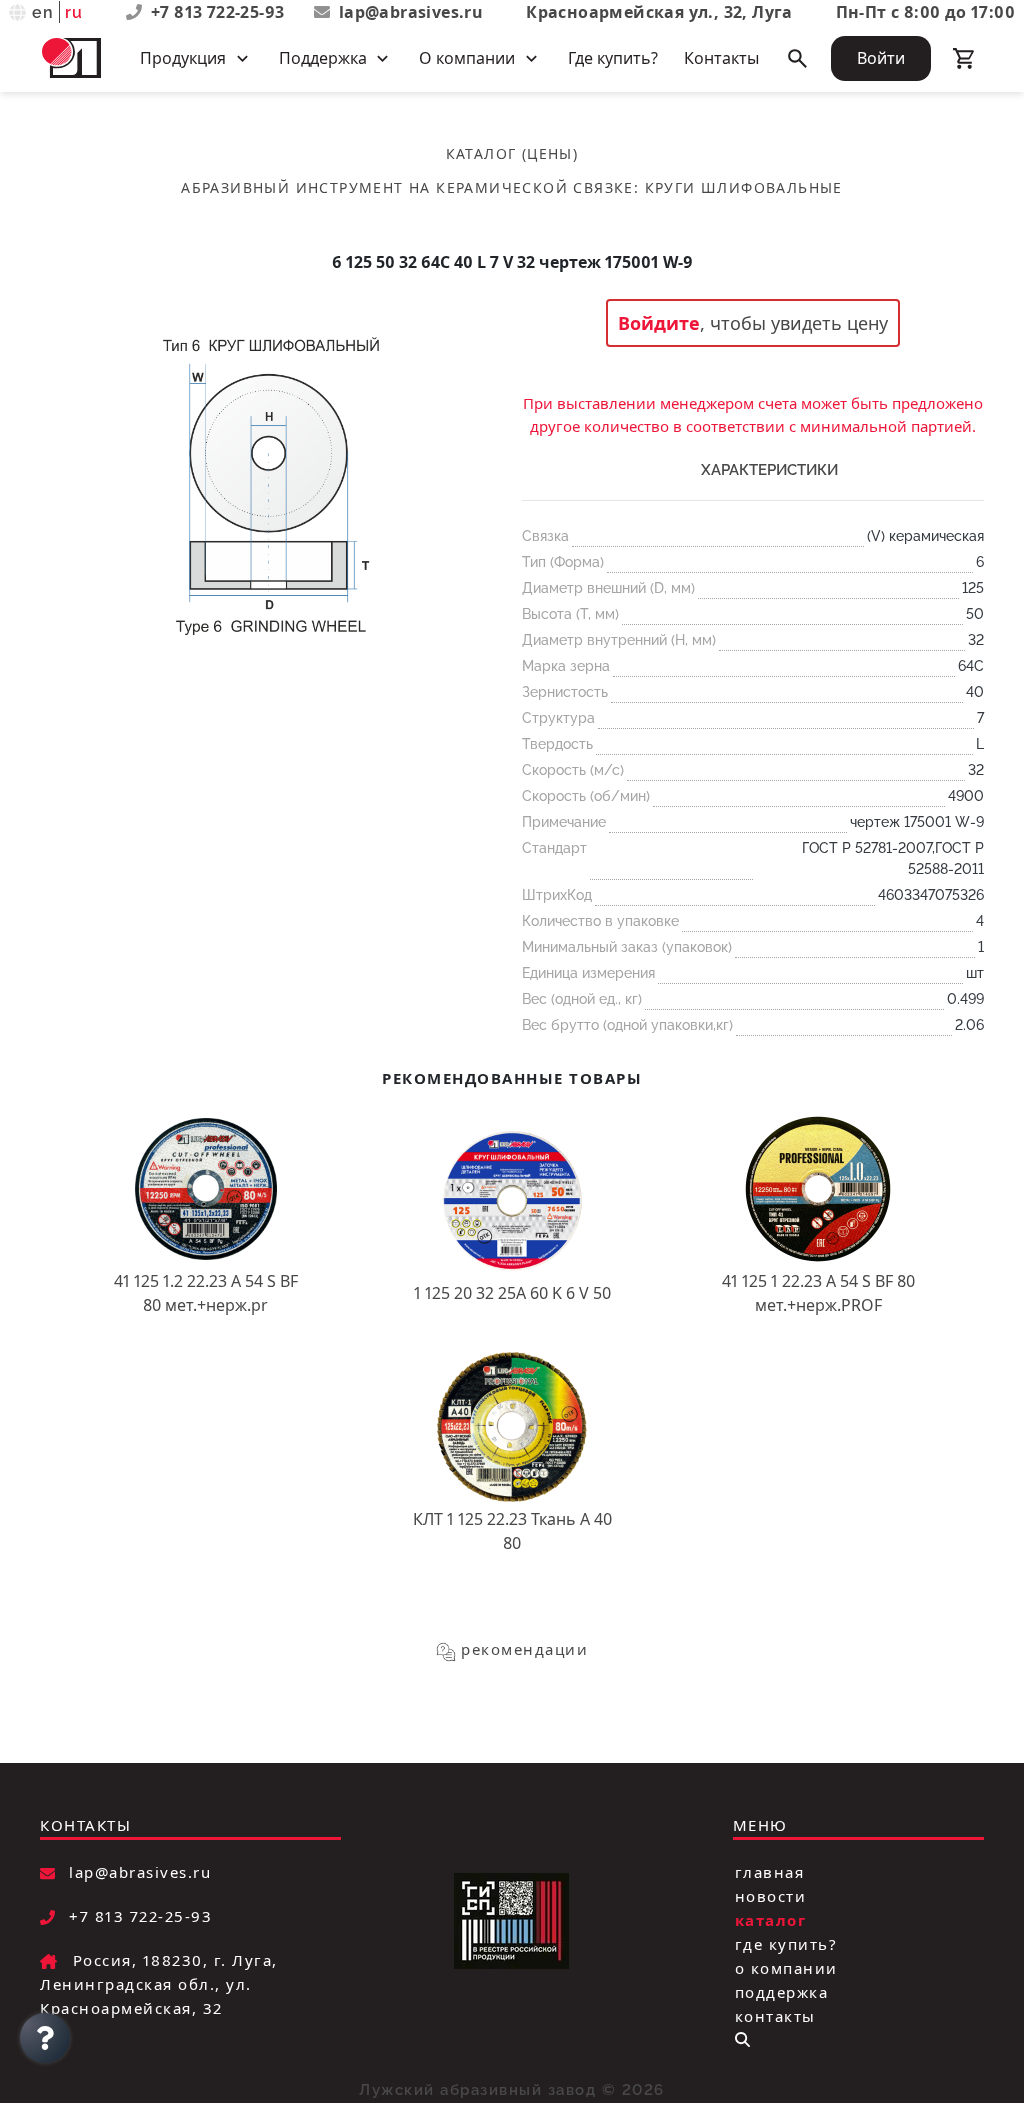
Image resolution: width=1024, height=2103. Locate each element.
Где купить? (613, 58)
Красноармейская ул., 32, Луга (659, 12)
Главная (770, 1872)
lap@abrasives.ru (411, 12)
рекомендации (524, 1649)
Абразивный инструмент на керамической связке (407, 187)
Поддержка (782, 1992)
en (43, 12)
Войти (881, 58)
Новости (771, 1896)
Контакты (721, 58)
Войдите (659, 323)
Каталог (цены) (512, 153)
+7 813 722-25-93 (220, 12)
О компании (786, 1968)
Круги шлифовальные (744, 187)
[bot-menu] (742, 2039)
